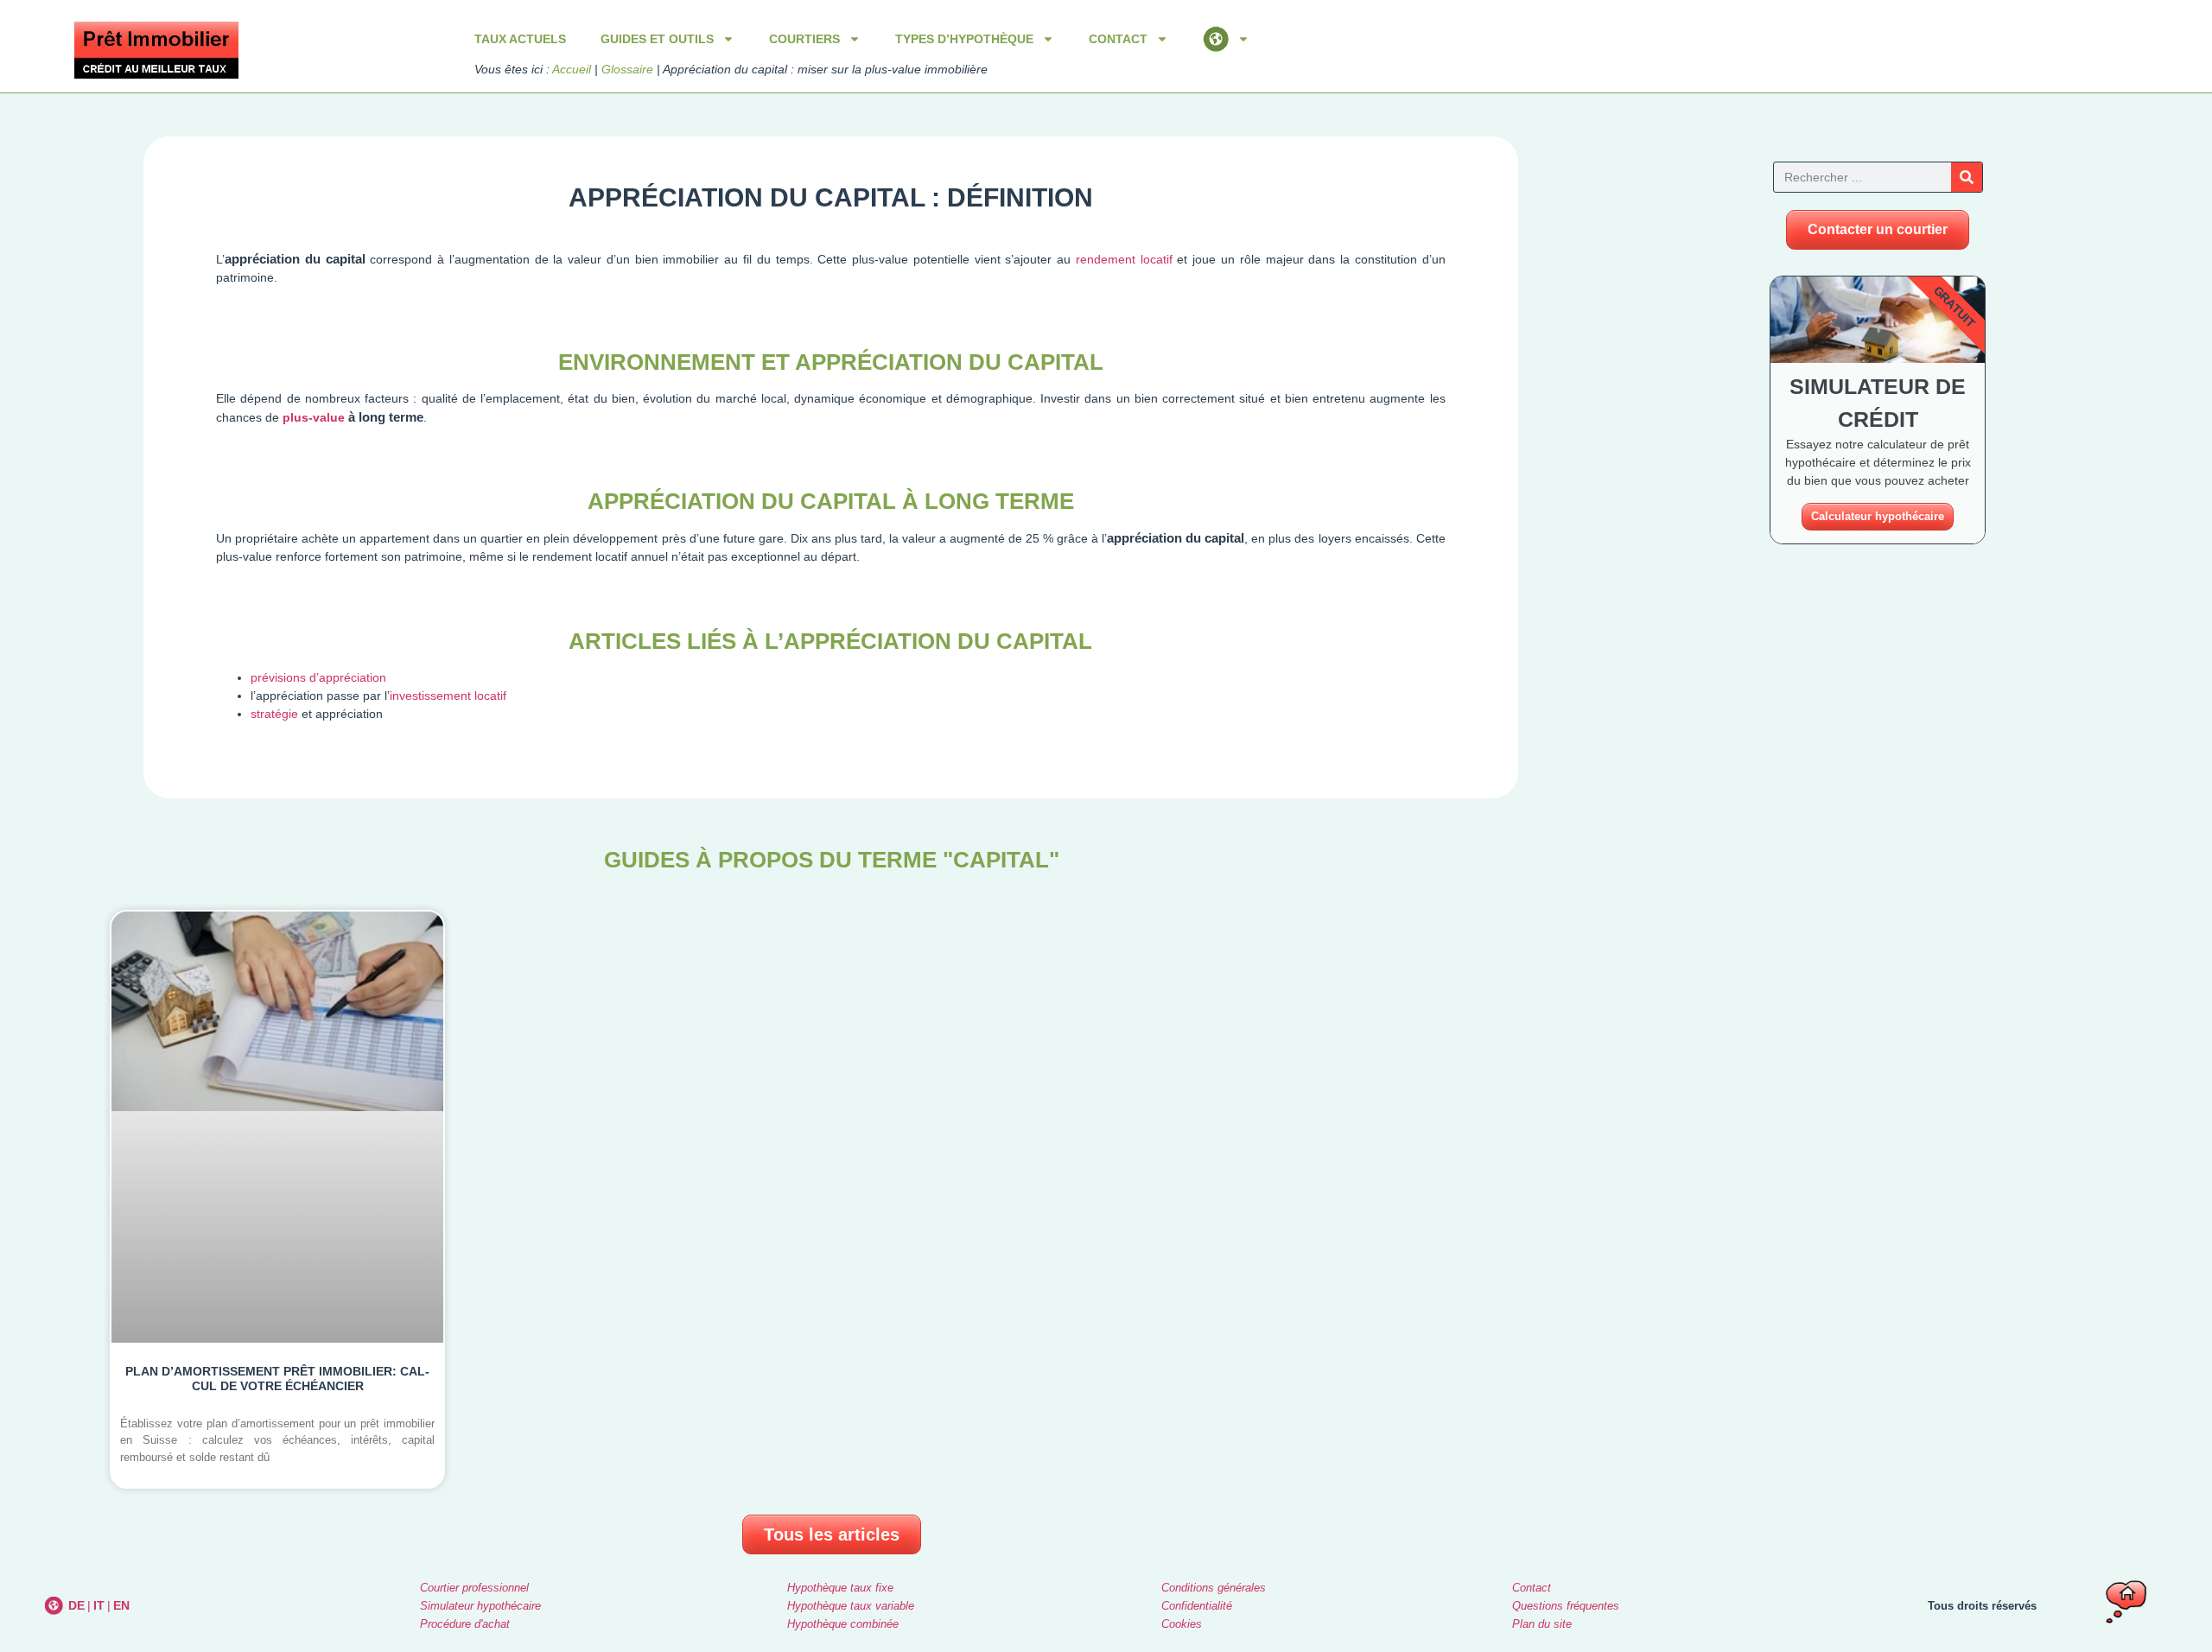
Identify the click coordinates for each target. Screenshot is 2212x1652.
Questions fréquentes (1566, 1606)
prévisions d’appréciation (318, 677)
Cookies (1182, 1624)
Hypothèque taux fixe (840, 1588)
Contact (1532, 1588)
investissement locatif (448, 696)
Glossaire (627, 69)
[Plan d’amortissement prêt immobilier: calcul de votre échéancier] (277, 1199)
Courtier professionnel (474, 1588)
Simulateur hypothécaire (480, 1606)
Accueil (572, 69)
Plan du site (1542, 1624)
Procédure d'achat (465, 1624)
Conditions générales (1214, 1588)
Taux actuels (520, 39)
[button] (1878, 229)
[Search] (1967, 177)
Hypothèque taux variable (851, 1606)
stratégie (274, 714)
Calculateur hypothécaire (1878, 516)
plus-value (314, 417)
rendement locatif (1124, 259)
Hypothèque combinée (843, 1624)
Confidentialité (1197, 1606)
